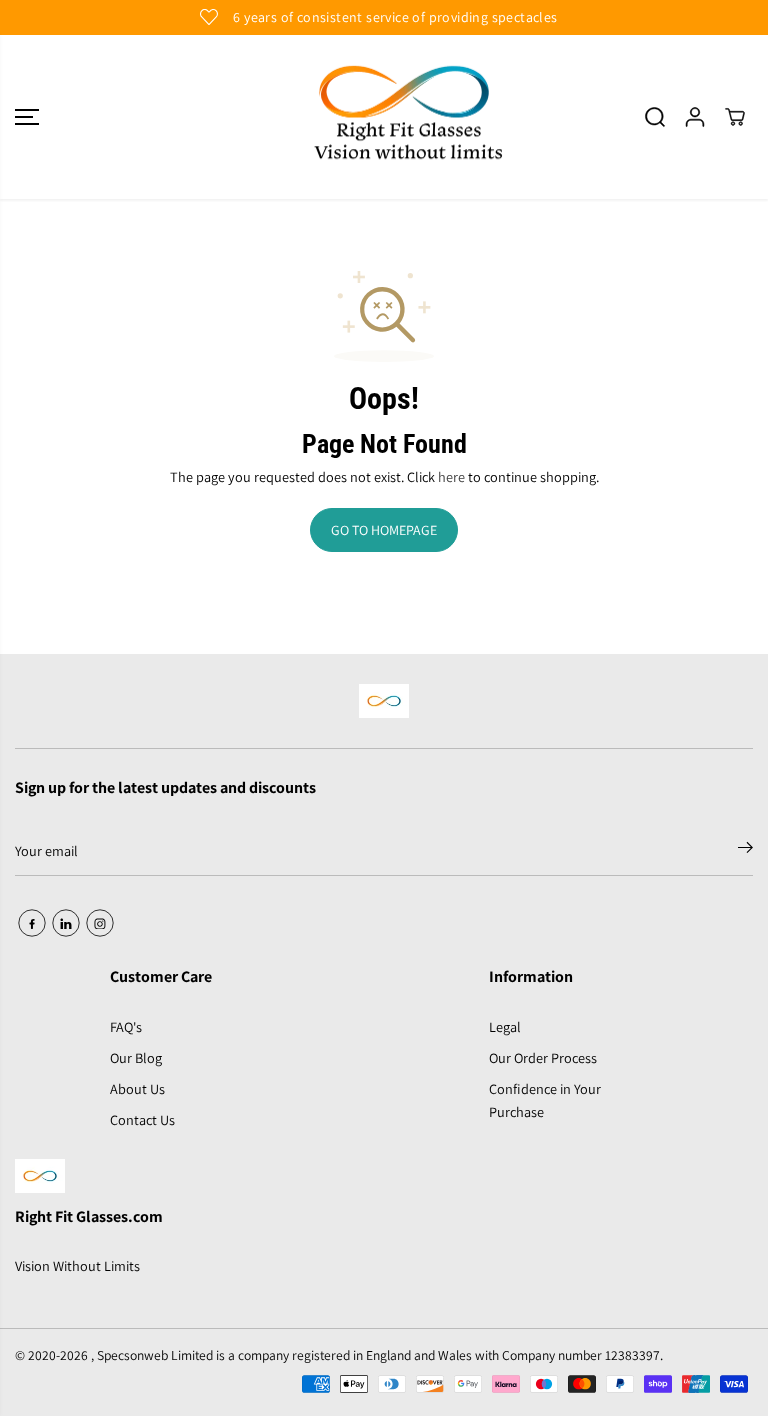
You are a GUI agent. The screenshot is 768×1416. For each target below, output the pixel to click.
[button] (27, 117)
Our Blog (136, 1057)
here (451, 476)
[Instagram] (100, 923)
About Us (137, 1088)
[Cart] (735, 117)
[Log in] (695, 117)
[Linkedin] (66, 923)
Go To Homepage (384, 530)
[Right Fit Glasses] (384, 117)
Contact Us (142, 1119)
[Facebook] (32, 923)
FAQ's (126, 1026)
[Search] (655, 117)
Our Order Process (543, 1057)
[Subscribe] (745, 851)
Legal (505, 1026)
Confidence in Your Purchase (545, 1100)
